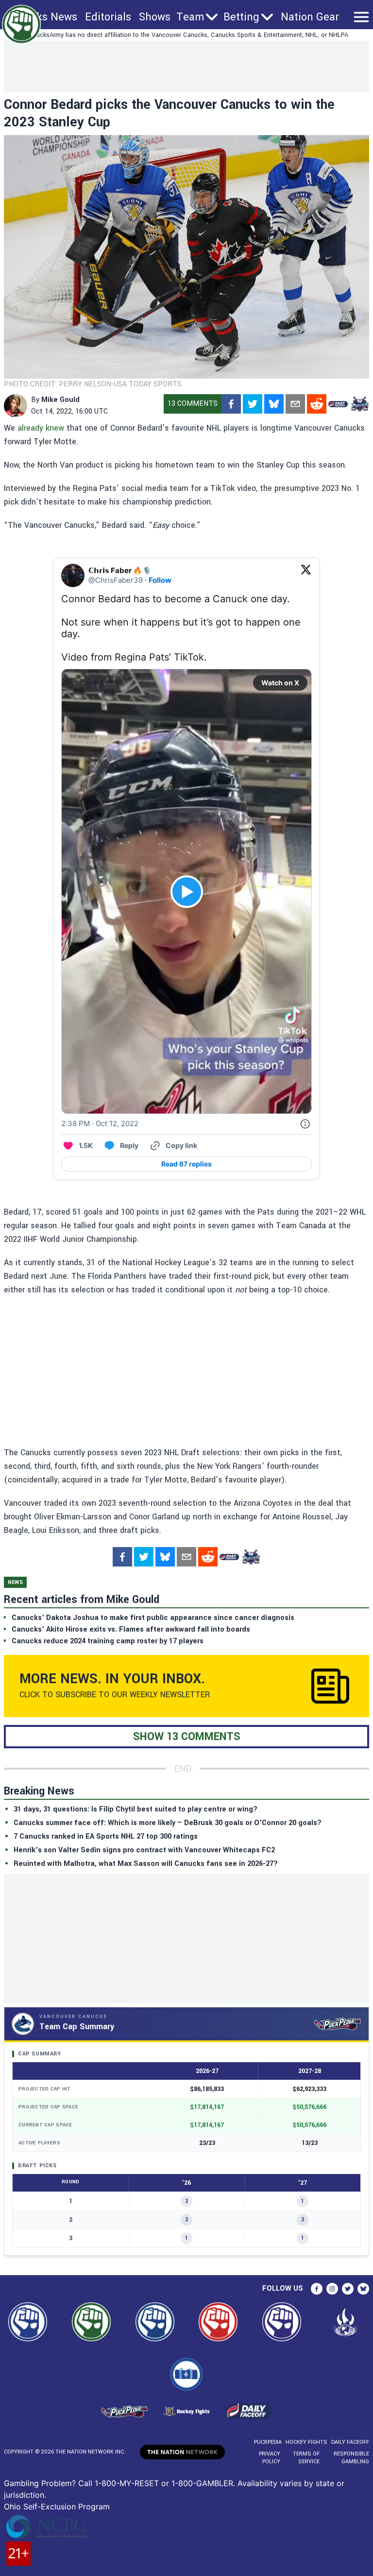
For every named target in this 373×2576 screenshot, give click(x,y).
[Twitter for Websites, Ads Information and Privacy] (305, 1124)
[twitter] (253, 404)
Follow (160, 580)
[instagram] (332, 2289)
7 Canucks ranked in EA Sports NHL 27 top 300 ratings (106, 1836)
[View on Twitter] (306, 575)
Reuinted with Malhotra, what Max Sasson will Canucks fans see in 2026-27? (146, 1864)
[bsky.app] (274, 404)
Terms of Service (306, 2458)
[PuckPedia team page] (359, 404)
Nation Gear (310, 17)
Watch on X (280, 683)
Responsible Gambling (351, 2458)
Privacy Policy (270, 2458)
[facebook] (231, 404)
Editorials (108, 17)
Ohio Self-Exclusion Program (57, 2506)
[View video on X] (187, 892)
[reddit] (317, 404)
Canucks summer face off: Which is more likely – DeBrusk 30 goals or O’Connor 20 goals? (168, 1823)
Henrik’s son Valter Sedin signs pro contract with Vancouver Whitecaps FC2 (144, 1850)
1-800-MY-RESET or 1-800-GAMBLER (164, 2483)
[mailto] (295, 404)
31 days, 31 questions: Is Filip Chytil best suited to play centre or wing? (136, 1809)
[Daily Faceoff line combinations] (338, 404)
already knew (41, 428)
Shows (155, 17)
